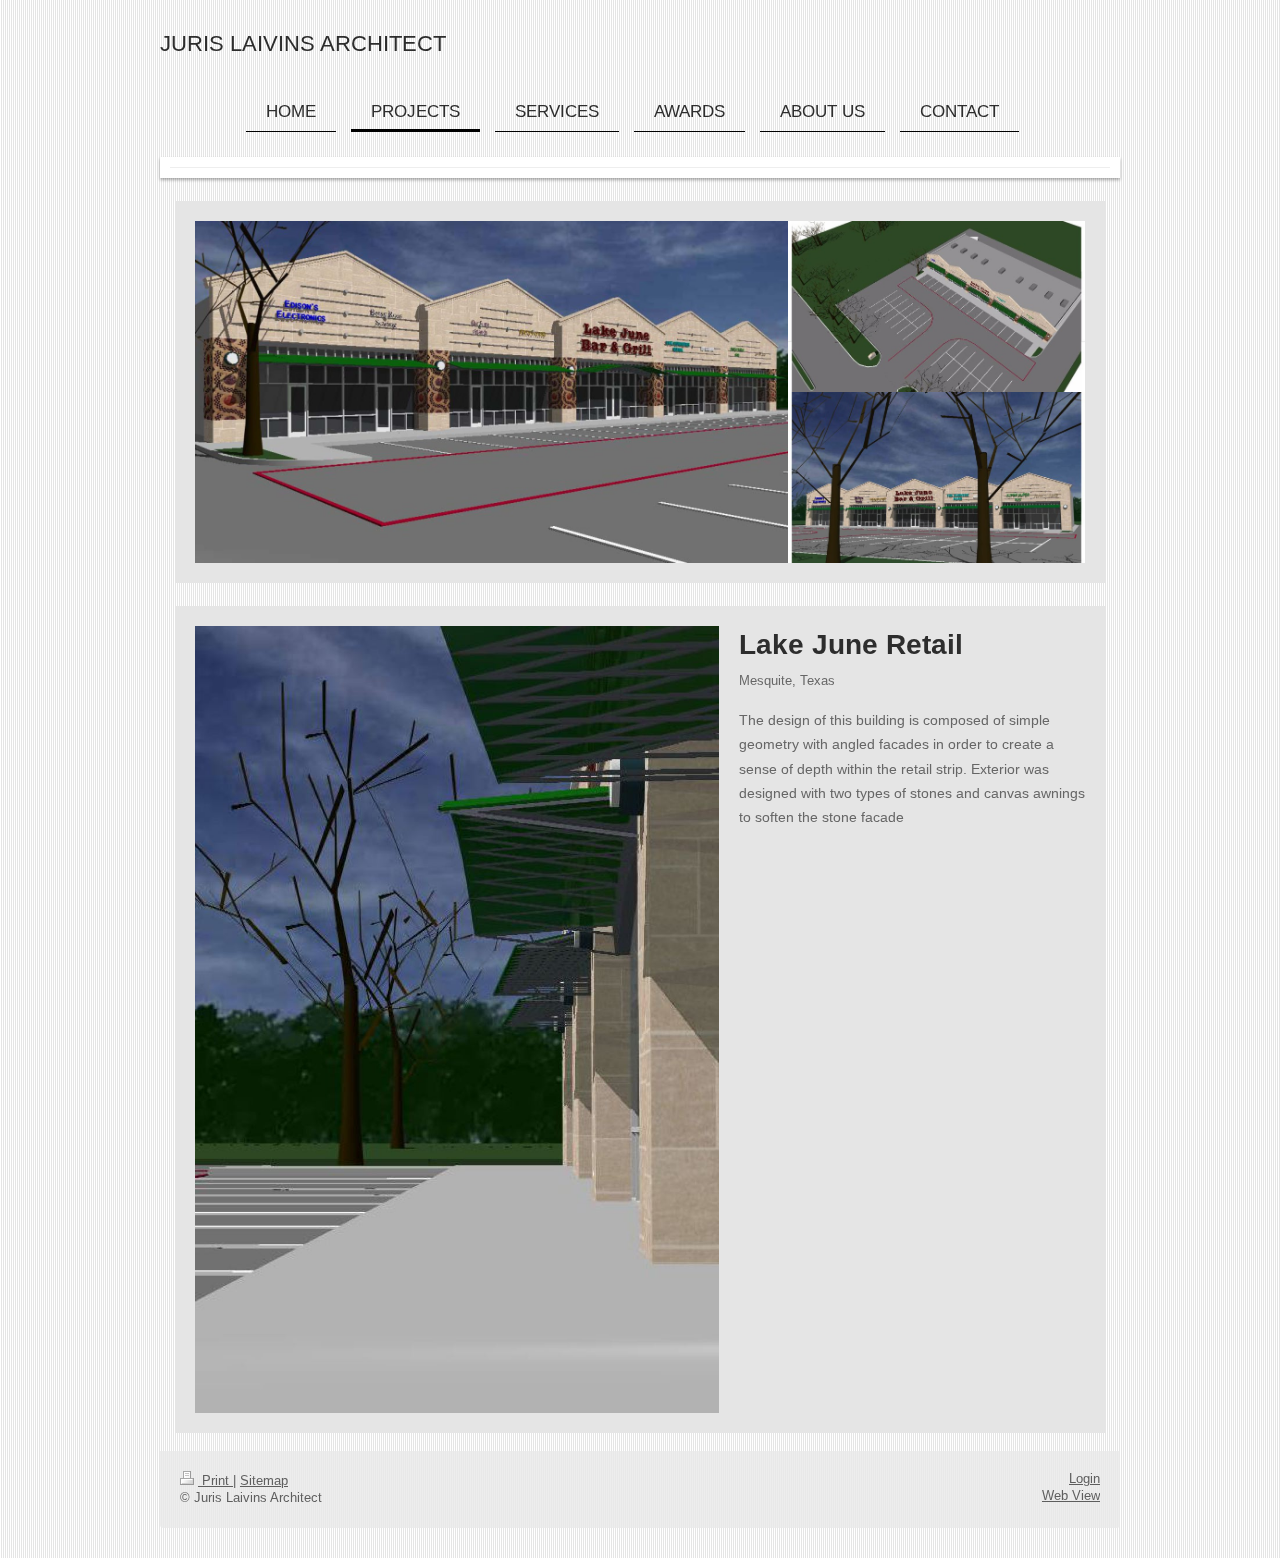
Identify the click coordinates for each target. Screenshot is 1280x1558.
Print (215, 1481)
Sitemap (264, 1481)
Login (1084, 1479)
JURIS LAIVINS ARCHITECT (303, 43)
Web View (1071, 1496)
